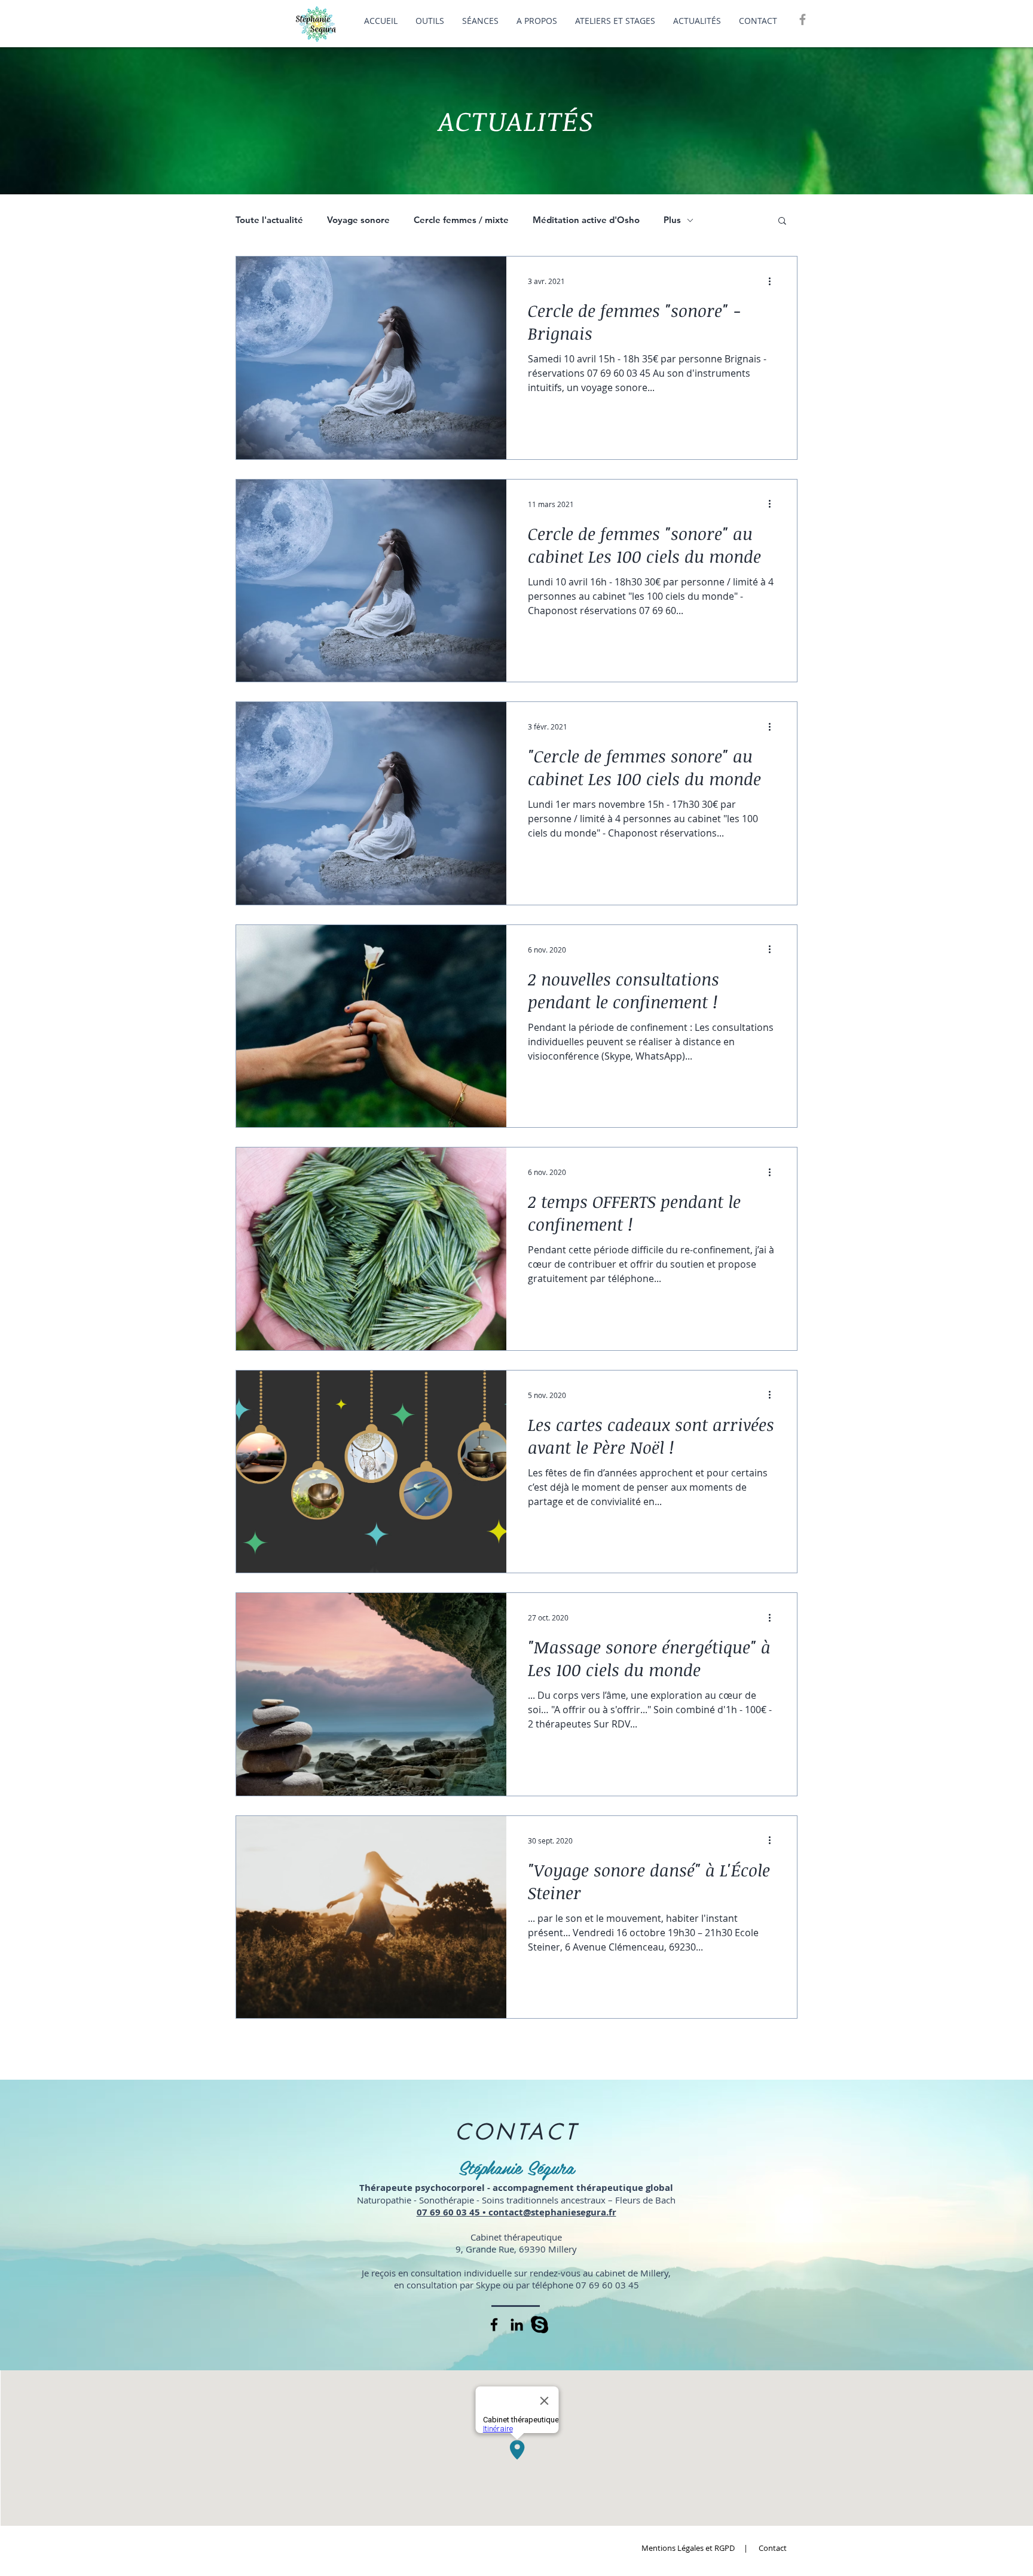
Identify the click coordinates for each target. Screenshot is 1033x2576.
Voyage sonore (358, 220)
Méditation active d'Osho (586, 220)
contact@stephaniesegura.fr (552, 2212)
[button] (782, 222)
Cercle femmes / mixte (461, 220)
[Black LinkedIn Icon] (517, 2325)
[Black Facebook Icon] (494, 2325)
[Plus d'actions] (774, 281)
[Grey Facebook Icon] (803, 19)
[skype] (540, 2325)
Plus (672, 220)
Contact (773, 2548)
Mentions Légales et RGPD (689, 2548)
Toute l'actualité (269, 220)
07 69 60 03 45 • (453, 2212)
